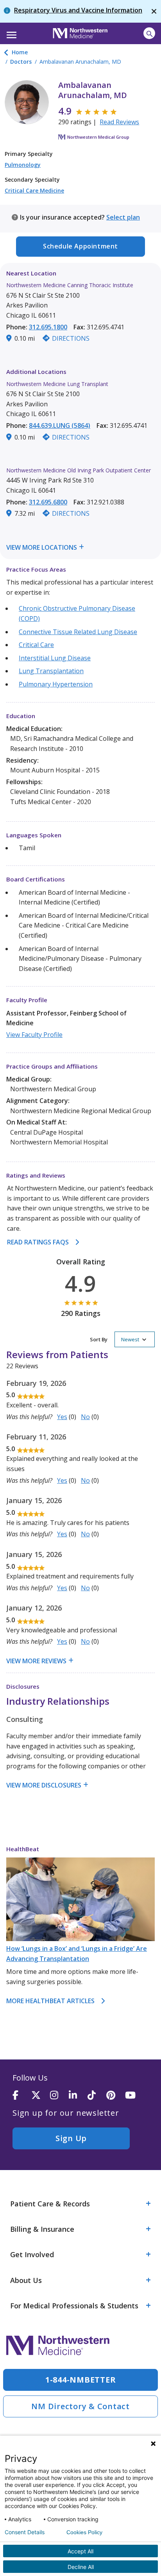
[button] (10, 32)
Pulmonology (23, 165)
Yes (62, 1417)
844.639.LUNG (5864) (60, 425)
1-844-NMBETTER (81, 2380)
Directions (71, 338)
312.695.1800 (48, 327)
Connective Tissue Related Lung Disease (78, 632)
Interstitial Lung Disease (55, 658)
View (14, 547)
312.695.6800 (48, 502)
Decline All (81, 2567)
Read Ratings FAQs (38, 1242)
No (85, 1417)
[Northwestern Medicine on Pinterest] (116, 2096)
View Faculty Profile (34, 1035)
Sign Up (71, 2138)
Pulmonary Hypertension (56, 684)
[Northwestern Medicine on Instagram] (59, 2096)
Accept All (80, 2551)
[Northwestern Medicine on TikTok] (97, 2096)
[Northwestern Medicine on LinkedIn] (78, 2096)
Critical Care (36, 645)
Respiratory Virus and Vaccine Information (78, 10)
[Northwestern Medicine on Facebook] (22, 2096)
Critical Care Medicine (34, 190)
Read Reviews (119, 122)
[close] (154, 11)
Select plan (123, 217)
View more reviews (36, 1661)
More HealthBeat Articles (50, 2001)
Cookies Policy (84, 2532)
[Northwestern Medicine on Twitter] (41, 2096)
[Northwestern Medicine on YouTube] (134, 2096)
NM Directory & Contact (80, 2406)
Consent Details (25, 2532)
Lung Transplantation (51, 671)
